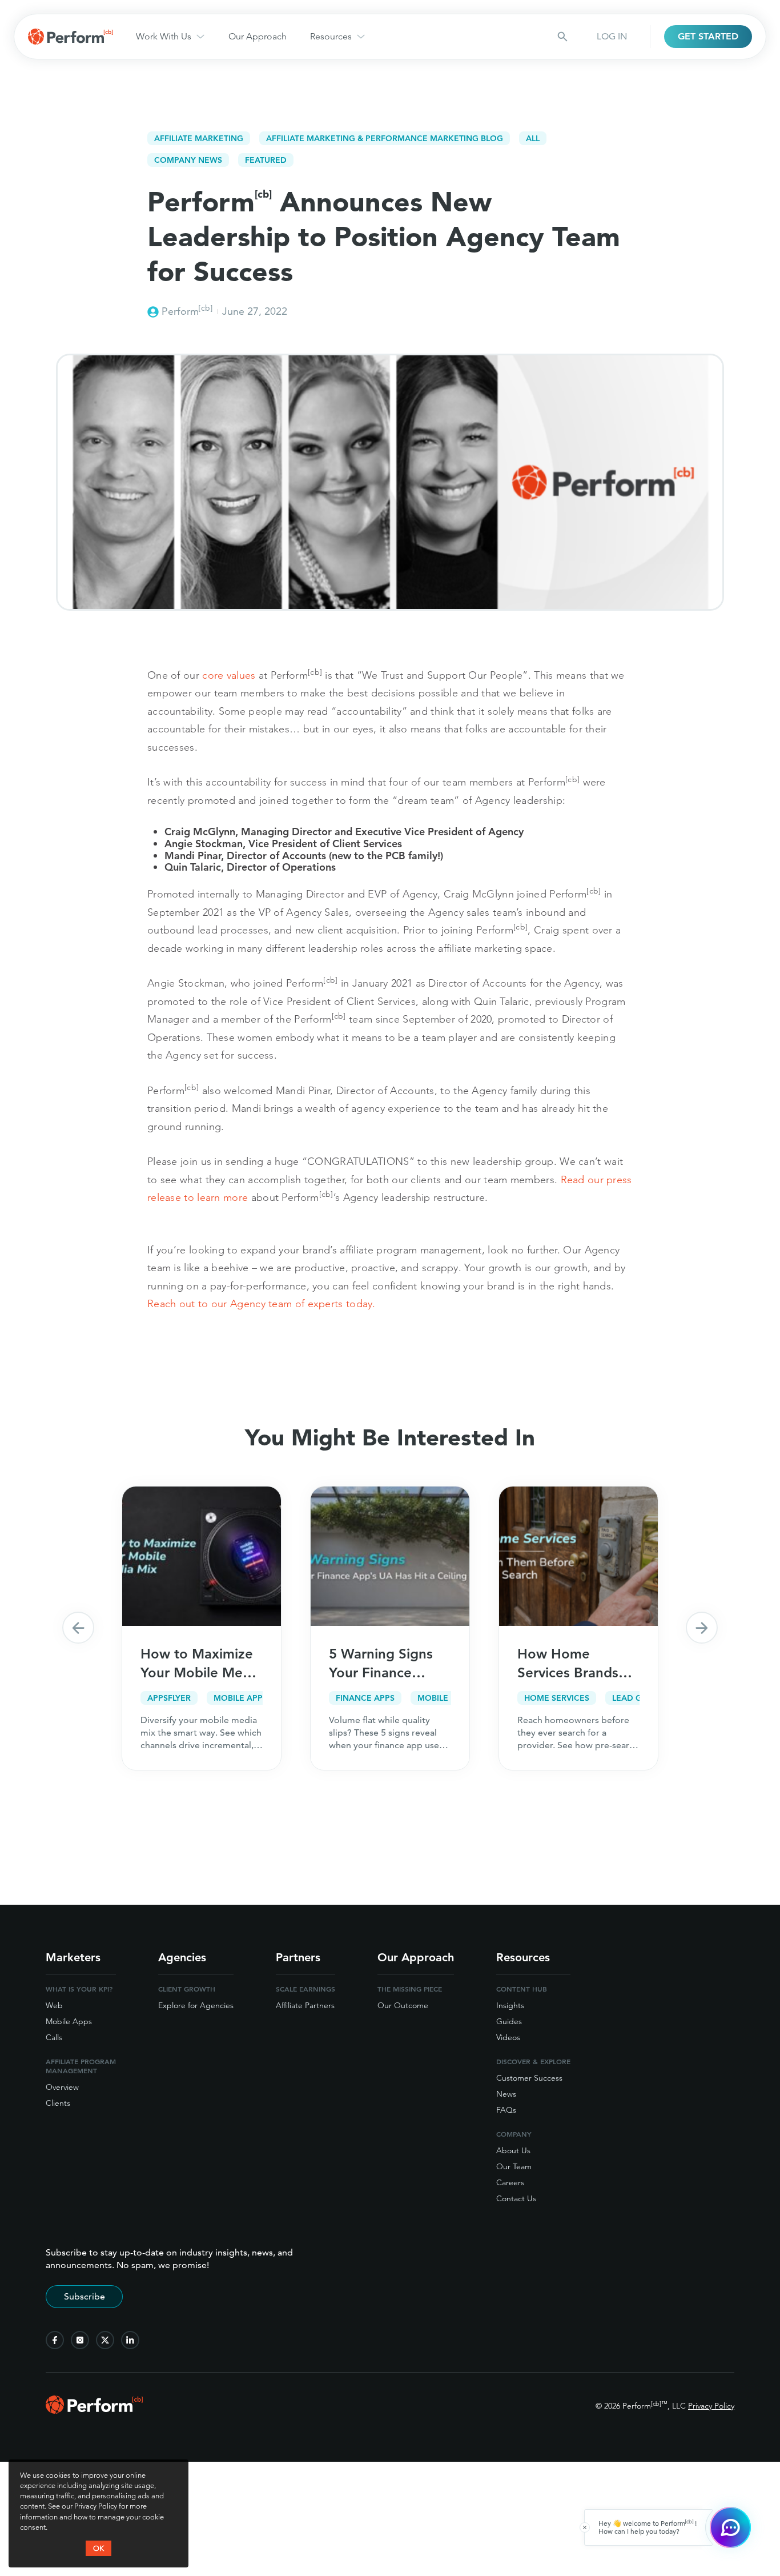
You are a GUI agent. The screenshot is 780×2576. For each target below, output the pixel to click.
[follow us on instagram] (80, 2340)
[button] (78, 1628)
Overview (62, 2087)
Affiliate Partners (305, 2005)
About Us (513, 2150)
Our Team (514, 2166)
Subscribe (85, 2296)
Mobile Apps (69, 2021)
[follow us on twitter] (105, 2340)
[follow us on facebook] (55, 2340)
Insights (510, 2005)
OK (98, 2548)
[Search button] (562, 37)
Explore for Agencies (196, 2005)
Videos (508, 2037)
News (506, 2094)
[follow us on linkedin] (130, 2340)
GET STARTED (708, 36)
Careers (510, 2182)
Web (54, 2005)
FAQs (506, 2110)
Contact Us (516, 2198)
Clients (58, 2103)
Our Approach (258, 36)
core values (229, 675)
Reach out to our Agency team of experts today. (263, 1303)
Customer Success (529, 2078)
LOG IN (612, 36)
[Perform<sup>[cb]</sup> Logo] (94, 2410)
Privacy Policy (711, 2406)
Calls (54, 2037)
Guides (509, 2021)
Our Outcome (403, 2005)
